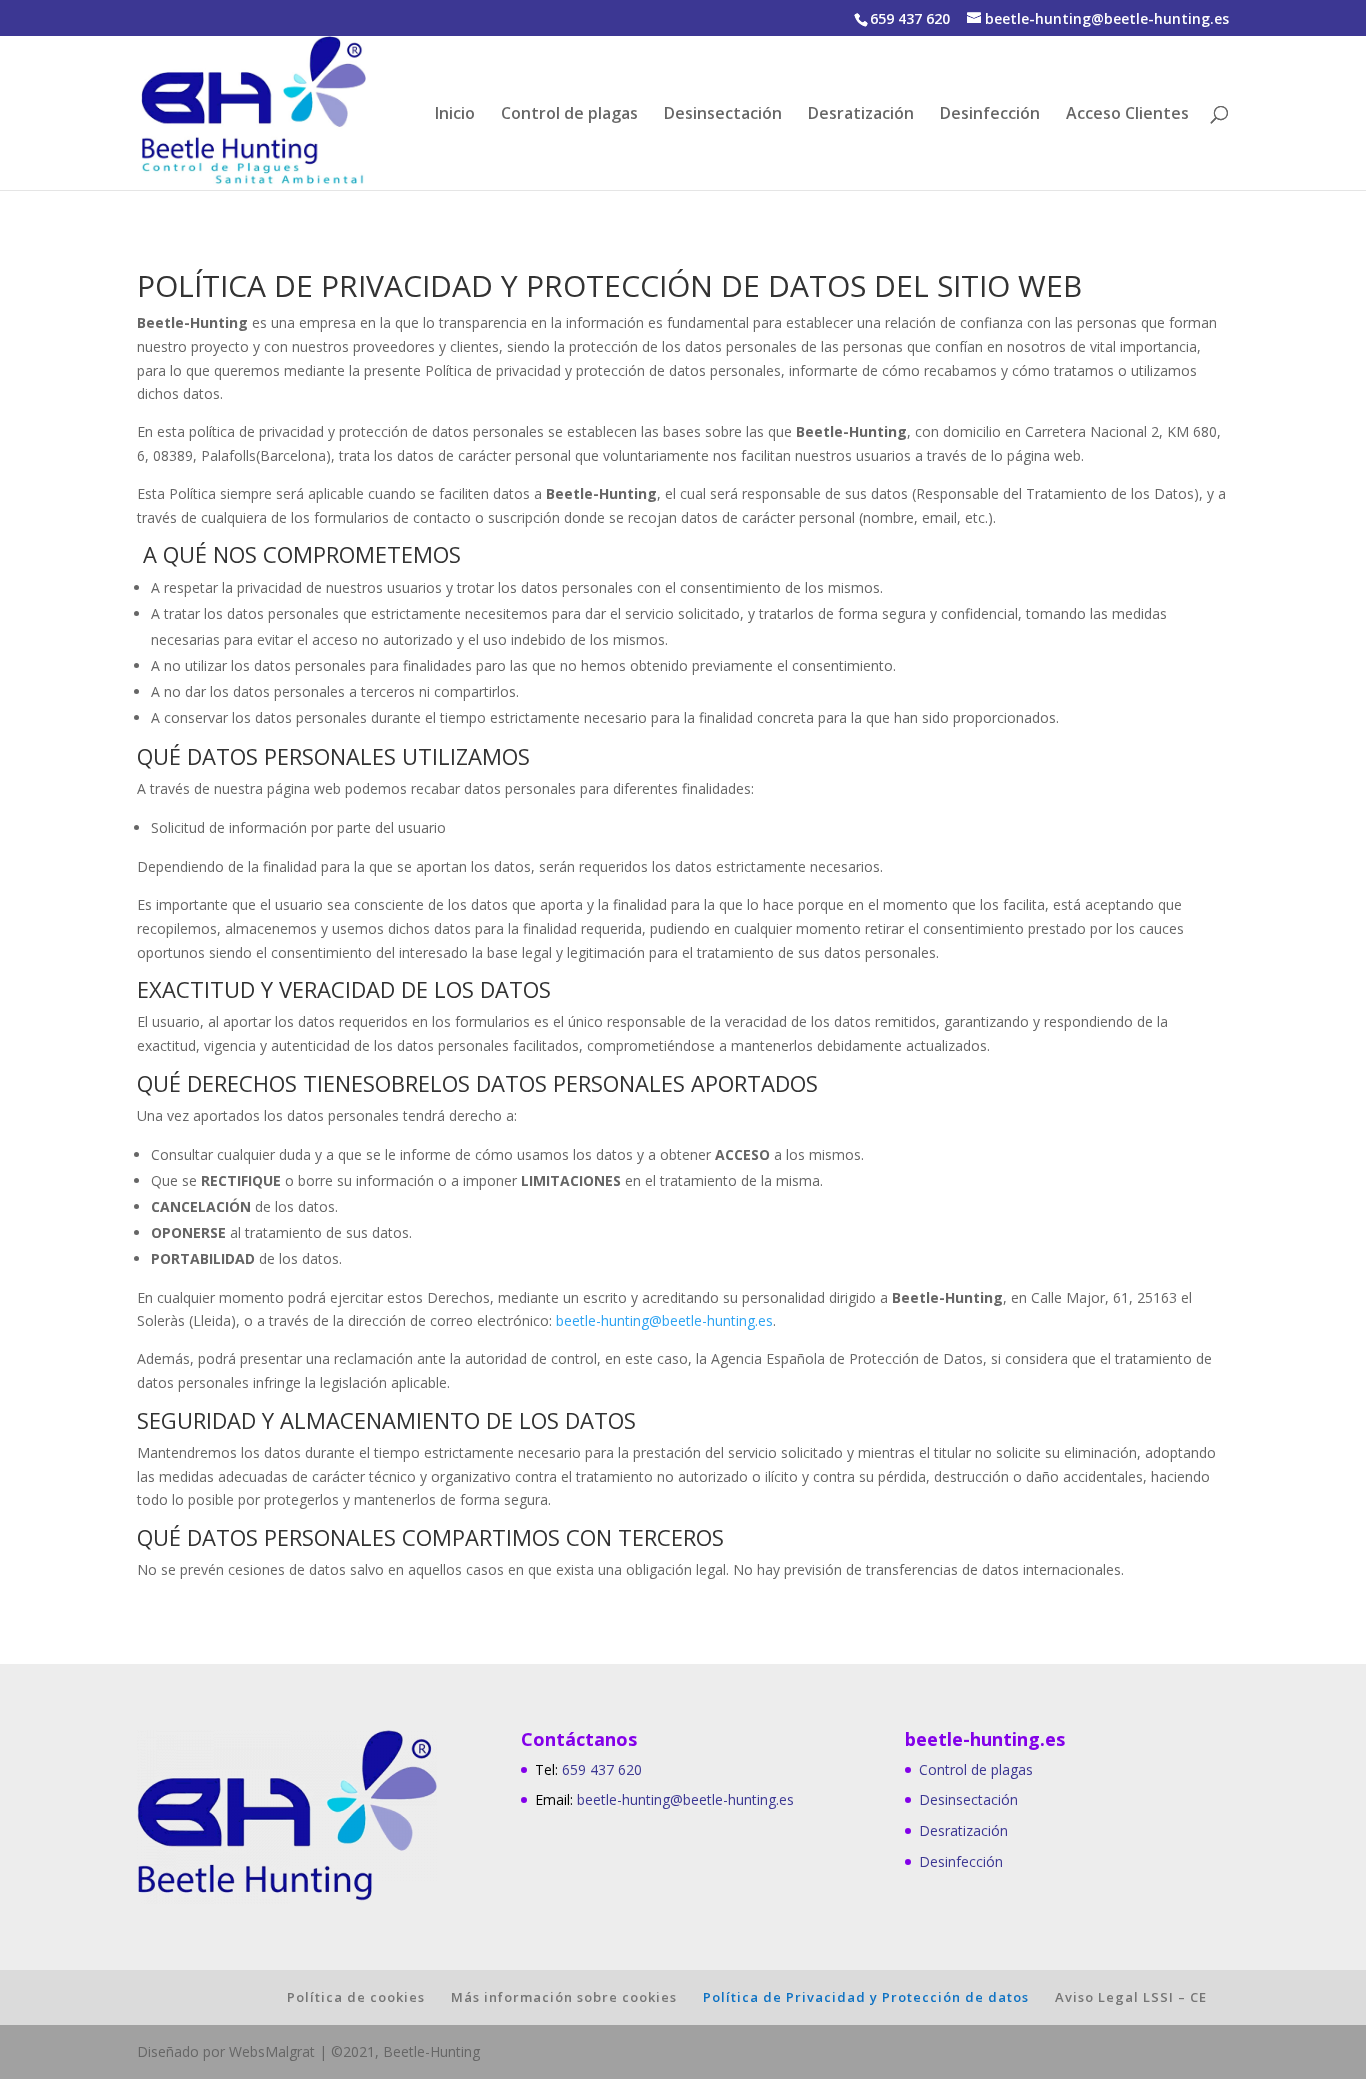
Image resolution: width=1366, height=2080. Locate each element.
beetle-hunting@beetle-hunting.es (664, 1320)
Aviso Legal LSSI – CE (1131, 1997)
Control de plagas (569, 115)
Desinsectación (723, 115)
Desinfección (990, 115)
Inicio (455, 115)
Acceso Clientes (1127, 115)
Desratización (861, 115)
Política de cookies (356, 1997)
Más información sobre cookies (564, 1997)
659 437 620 (602, 1769)
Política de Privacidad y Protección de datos (866, 1997)
